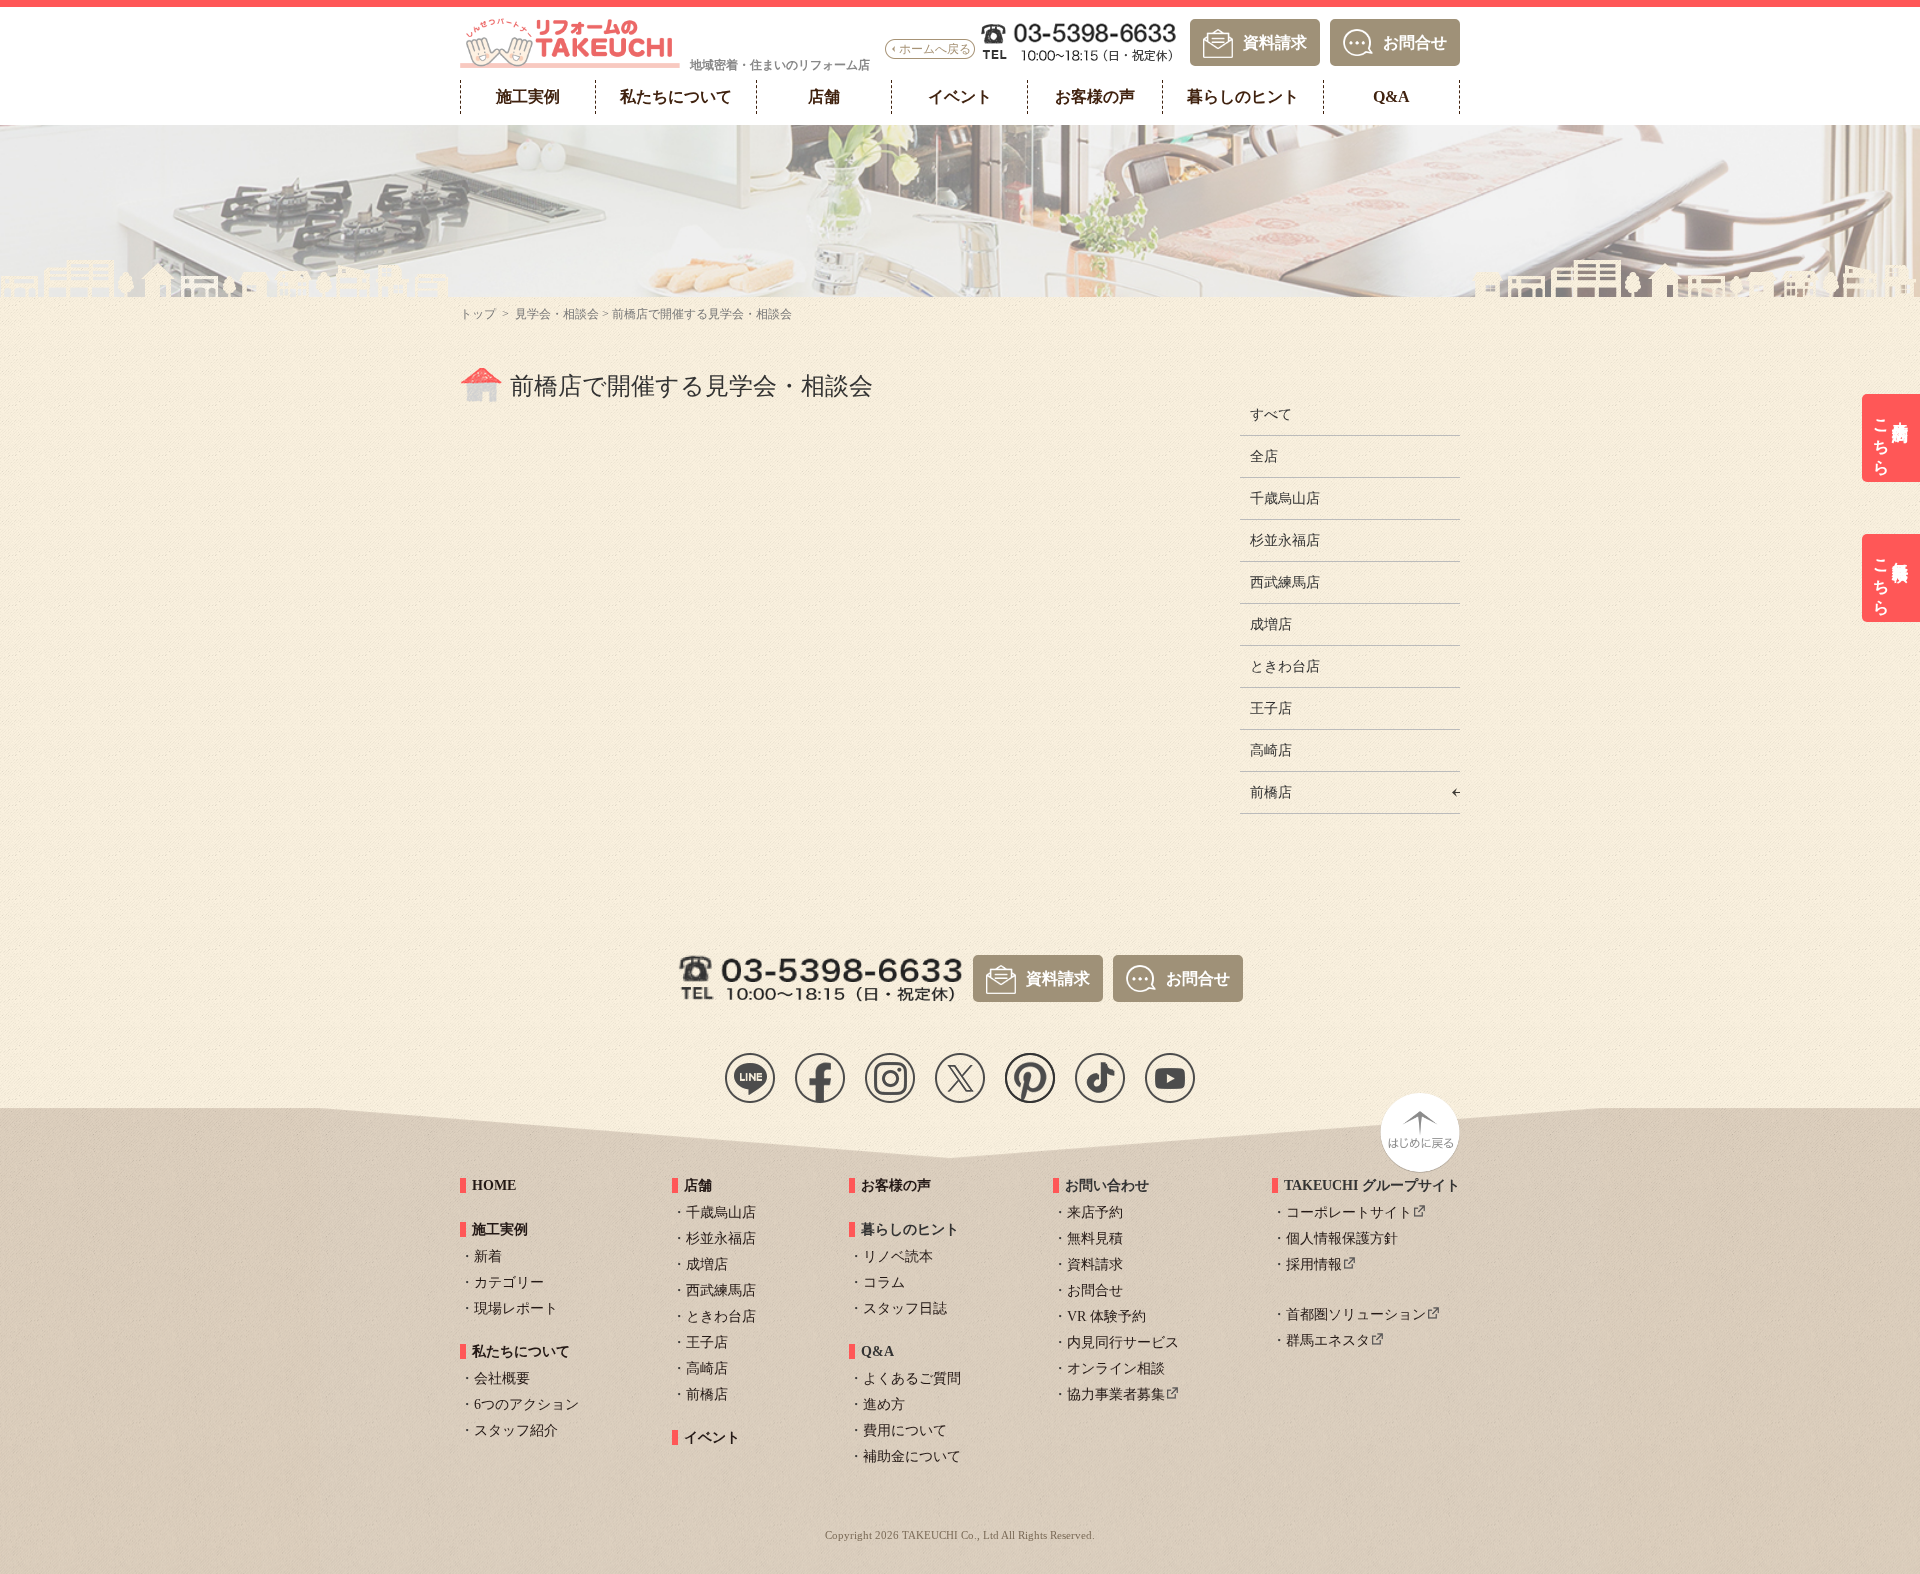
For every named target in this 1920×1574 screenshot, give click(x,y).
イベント (712, 1437)
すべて (1271, 414)
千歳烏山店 (1285, 498)
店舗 (698, 1185)
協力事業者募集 (1116, 1394)
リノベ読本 (898, 1256)
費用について (905, 1430)
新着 (488, 1256)
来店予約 (1095, 1212)
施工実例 (500, 1229)
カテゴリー (509, 1282)
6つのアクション (526, 1404)
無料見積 (1095, 1238)
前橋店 (1271, 792)
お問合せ (1415, 41)
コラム (884, 1282)
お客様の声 (896, 1185)
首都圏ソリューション (1356, 1314)
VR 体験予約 (1106, 1316)
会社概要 (502, 1378)
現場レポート (516, 1308)
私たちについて (521, 1351)
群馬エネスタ (1328, 1340)
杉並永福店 (1285, 540)
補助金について (912, 1456)
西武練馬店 (1285, 582)
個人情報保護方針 (1342, 1238)
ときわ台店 (1285, 666)
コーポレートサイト (1349, 1212)
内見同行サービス (1123, 1342)
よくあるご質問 (912, 1378)
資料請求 (1275, 41)
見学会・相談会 (557, 314)
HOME (494, 1185)
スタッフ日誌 (905, 1308)
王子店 (1271, 708)
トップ (478, 314)
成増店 (1271, 624)
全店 (1264, 456)
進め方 (884, 1404)
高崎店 (1271, 750)
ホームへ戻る (935, 49)
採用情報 (1314, 1264)
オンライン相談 (1116, 1368)
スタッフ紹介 (516, 1430)
